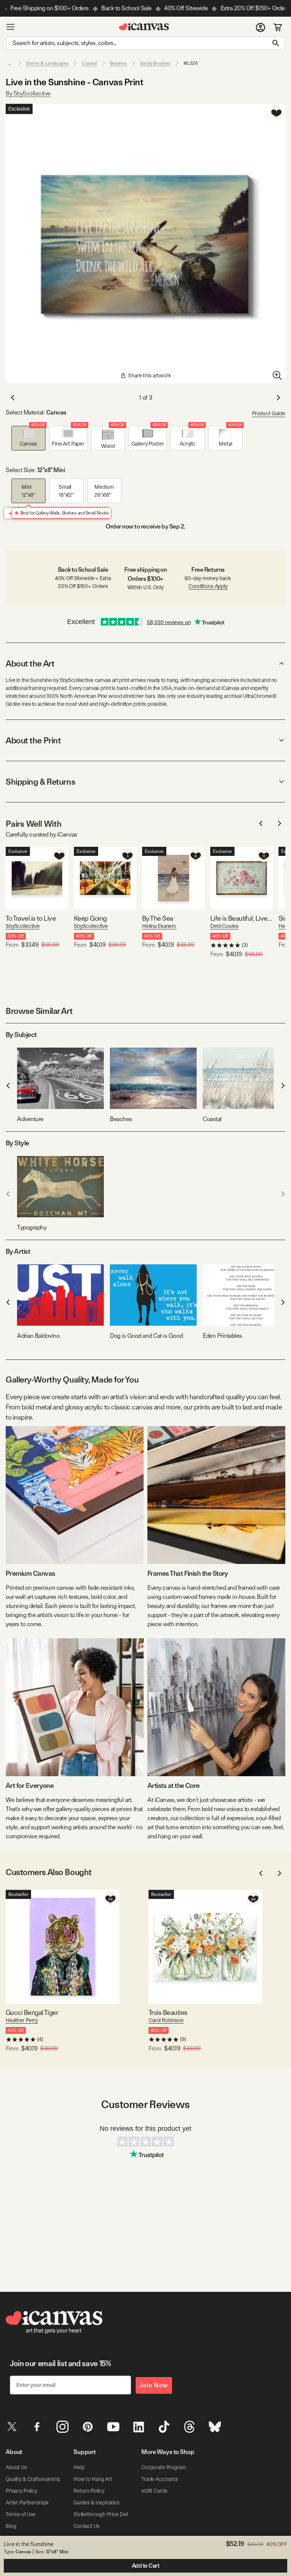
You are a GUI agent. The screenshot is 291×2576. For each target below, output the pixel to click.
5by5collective (23, 926)
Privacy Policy (21, 2491)
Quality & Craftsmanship (33, 2479)
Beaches (118, 63)
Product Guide (269, 413)
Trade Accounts (160, 2479)
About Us (16, 2467)
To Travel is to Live (31, 918)
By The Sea (158, 918)
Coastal (89, 63)
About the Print (33, 740)
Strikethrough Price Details (105, 2514)
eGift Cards (154, 2491)
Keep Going (90, 918)
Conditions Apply (208, 586)
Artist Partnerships (27, 2502)
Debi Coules (224, 926)
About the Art (30, 663)
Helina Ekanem (159, 926)
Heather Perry (22, 2020)
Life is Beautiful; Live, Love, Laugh (242, 918)
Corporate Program (164, 2467)
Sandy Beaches (155, 63)
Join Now (154, 2385)
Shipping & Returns (40, 782)
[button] (28, 438)
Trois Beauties (168, 2012)
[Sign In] (260, 27)
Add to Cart (146, 2566)
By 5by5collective (28, 93)
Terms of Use (21, 2514)
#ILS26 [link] (191, 63)
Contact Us (87, 2526)
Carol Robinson (166, 2020)
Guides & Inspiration (97, 2502)
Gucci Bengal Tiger (32, 2012)
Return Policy (89, 2491)
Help (79, 2467)
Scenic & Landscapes (48, 63)
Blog (11, 2526)
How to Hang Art (93, 2479)
